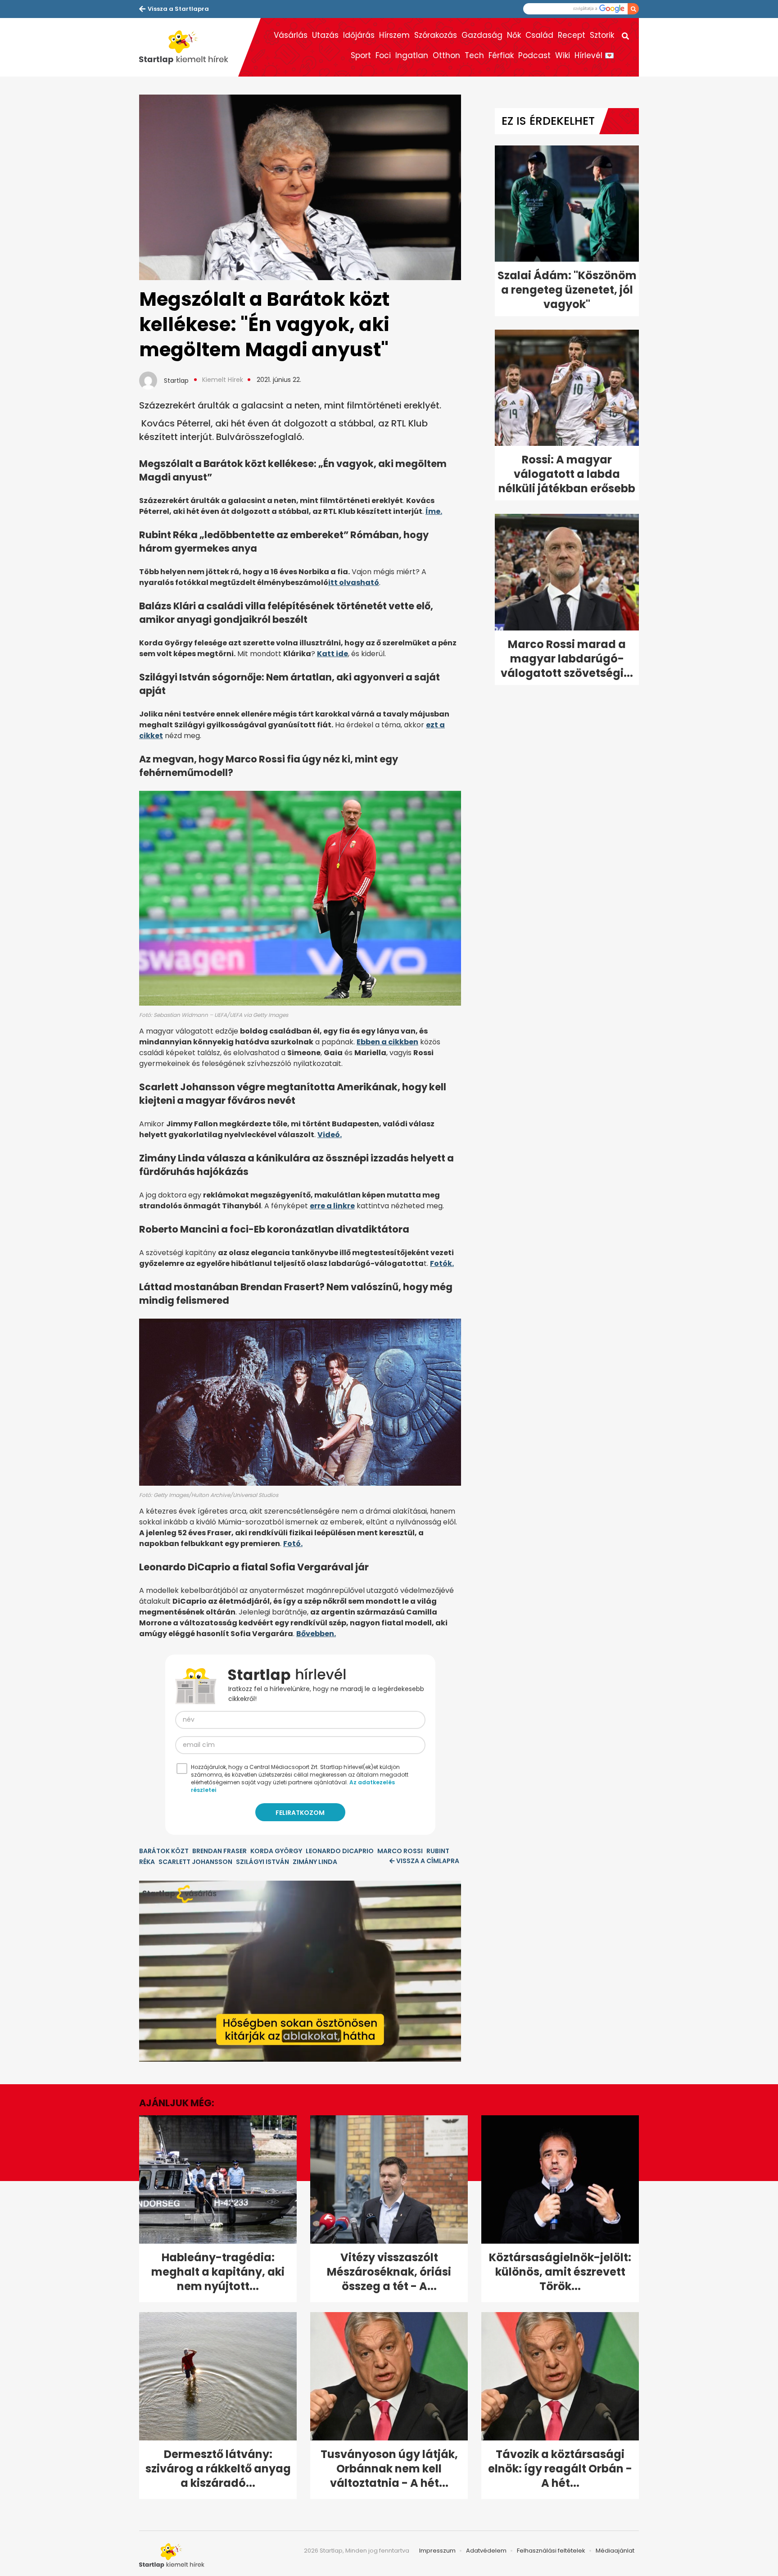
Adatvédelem (486, 2551)
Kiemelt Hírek (223, 380)
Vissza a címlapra (428, 1861)
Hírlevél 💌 (594, 55)
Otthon (446, 55)
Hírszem (394, 35)
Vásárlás (291, 35)
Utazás (325, 35)
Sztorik (602, 35)
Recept (572, 35)
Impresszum (437, 2551)
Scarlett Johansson (195, 1862)
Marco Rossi (400, 1851)
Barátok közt (164, 1851)
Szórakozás (436, 35)
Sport (361, 55)
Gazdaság (482, 35)
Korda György (276, 1851)
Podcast (534, 55)
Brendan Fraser (219, 1851)
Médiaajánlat (615, 2551)
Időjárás (359, 35)
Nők (514, 35)
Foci (383, 55)
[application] (300, 1971)
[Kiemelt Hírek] (189, 47)
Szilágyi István (262, 1862)
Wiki (563, 55)
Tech (474, 55)
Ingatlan (412, 55)
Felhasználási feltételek (551, 2551)
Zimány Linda (315, 1862)
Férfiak (501, 55)
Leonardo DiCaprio (340, 1851)
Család (539, 35)
